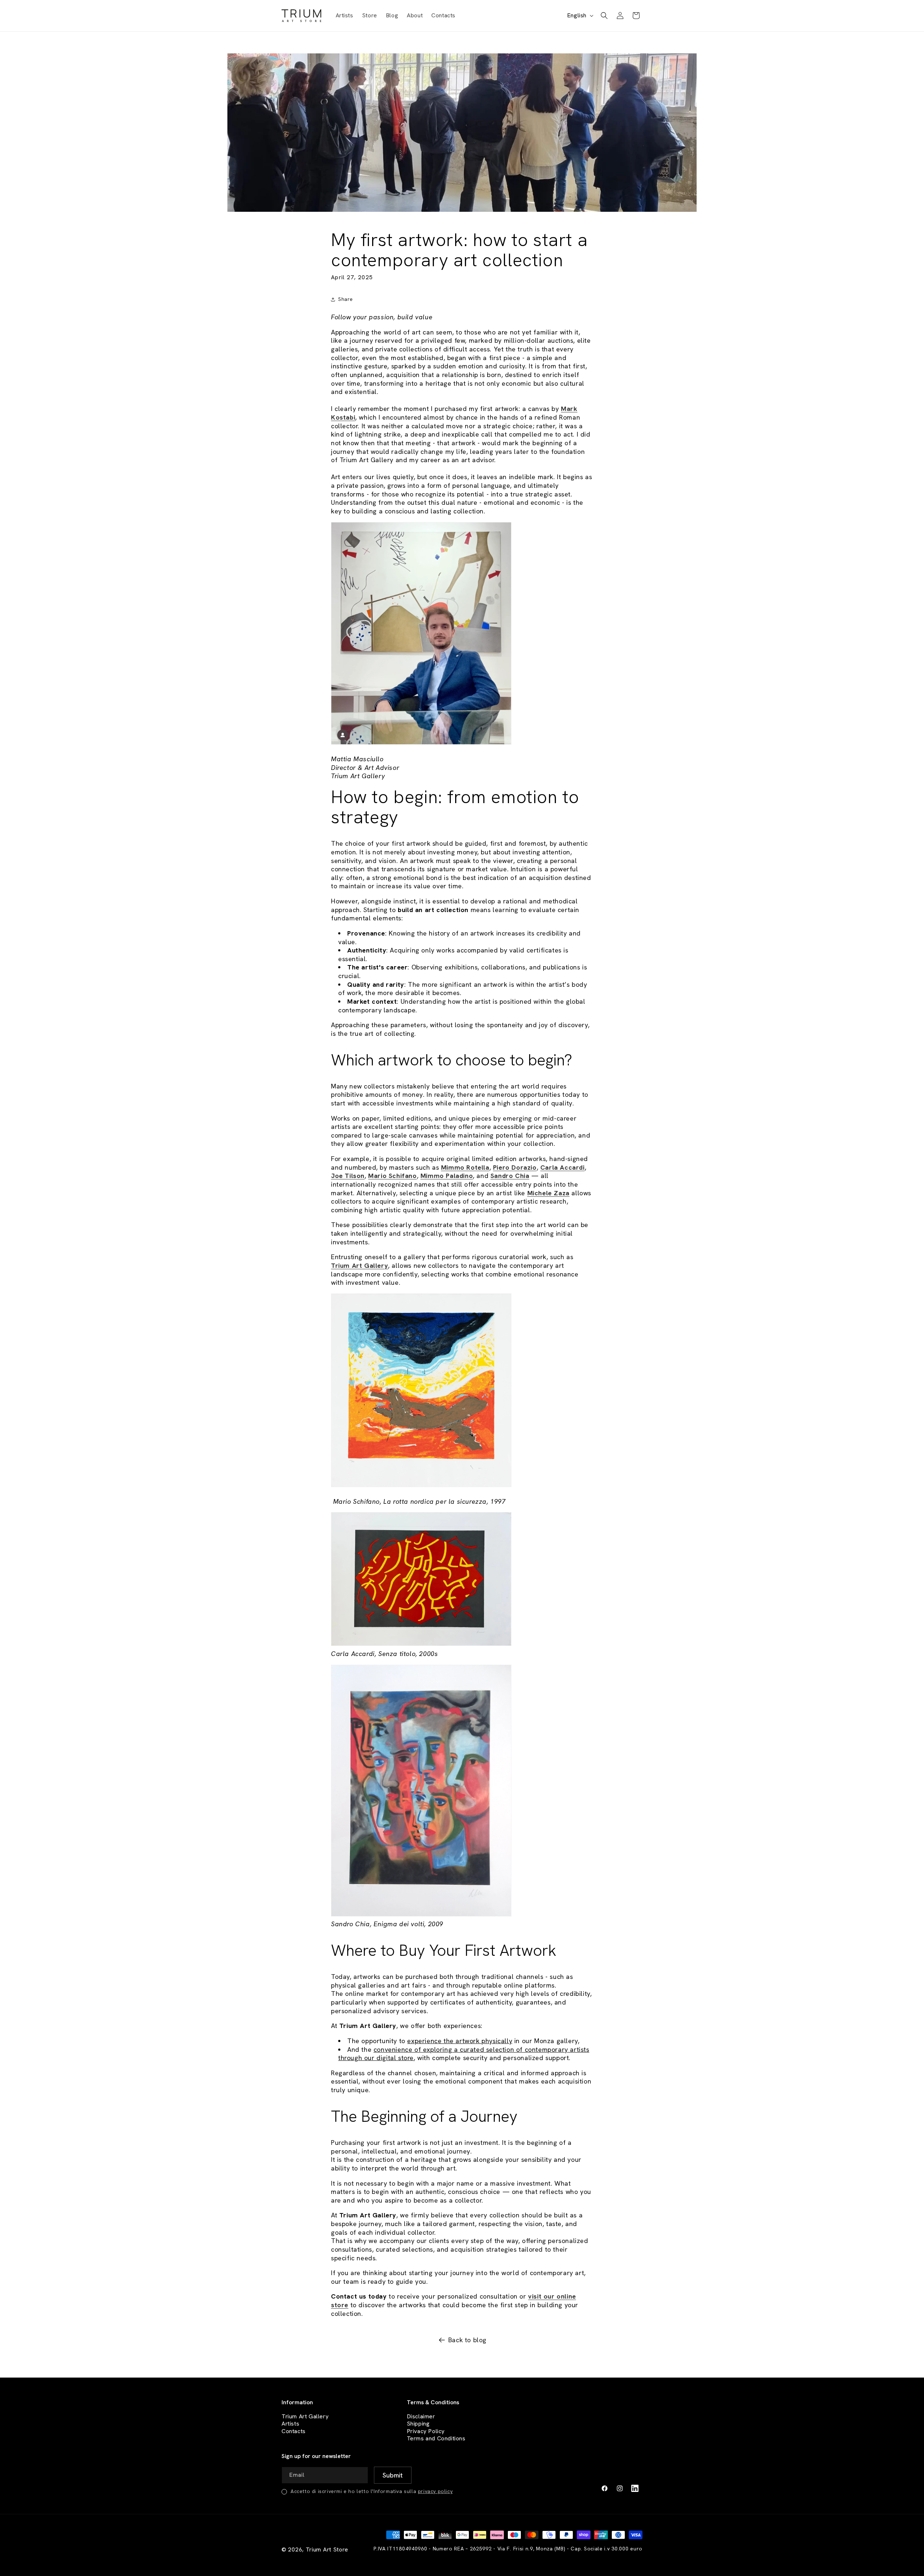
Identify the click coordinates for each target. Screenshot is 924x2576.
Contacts (294, 2431)
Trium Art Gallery (305, 2416)
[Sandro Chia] (421, 1916)
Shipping (418, 2424)
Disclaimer (421, 2416)
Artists (290, 2424)
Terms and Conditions (436, 2438)
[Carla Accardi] (421, 1645)
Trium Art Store (327, 2549)
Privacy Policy (426, 2431)
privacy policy (435, 2491)
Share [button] (346, 299)
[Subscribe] (393, 2475)
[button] (604, 16)
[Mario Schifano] (421, 1486)
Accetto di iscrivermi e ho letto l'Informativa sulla (372, 2491)
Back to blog (467, 2340)
